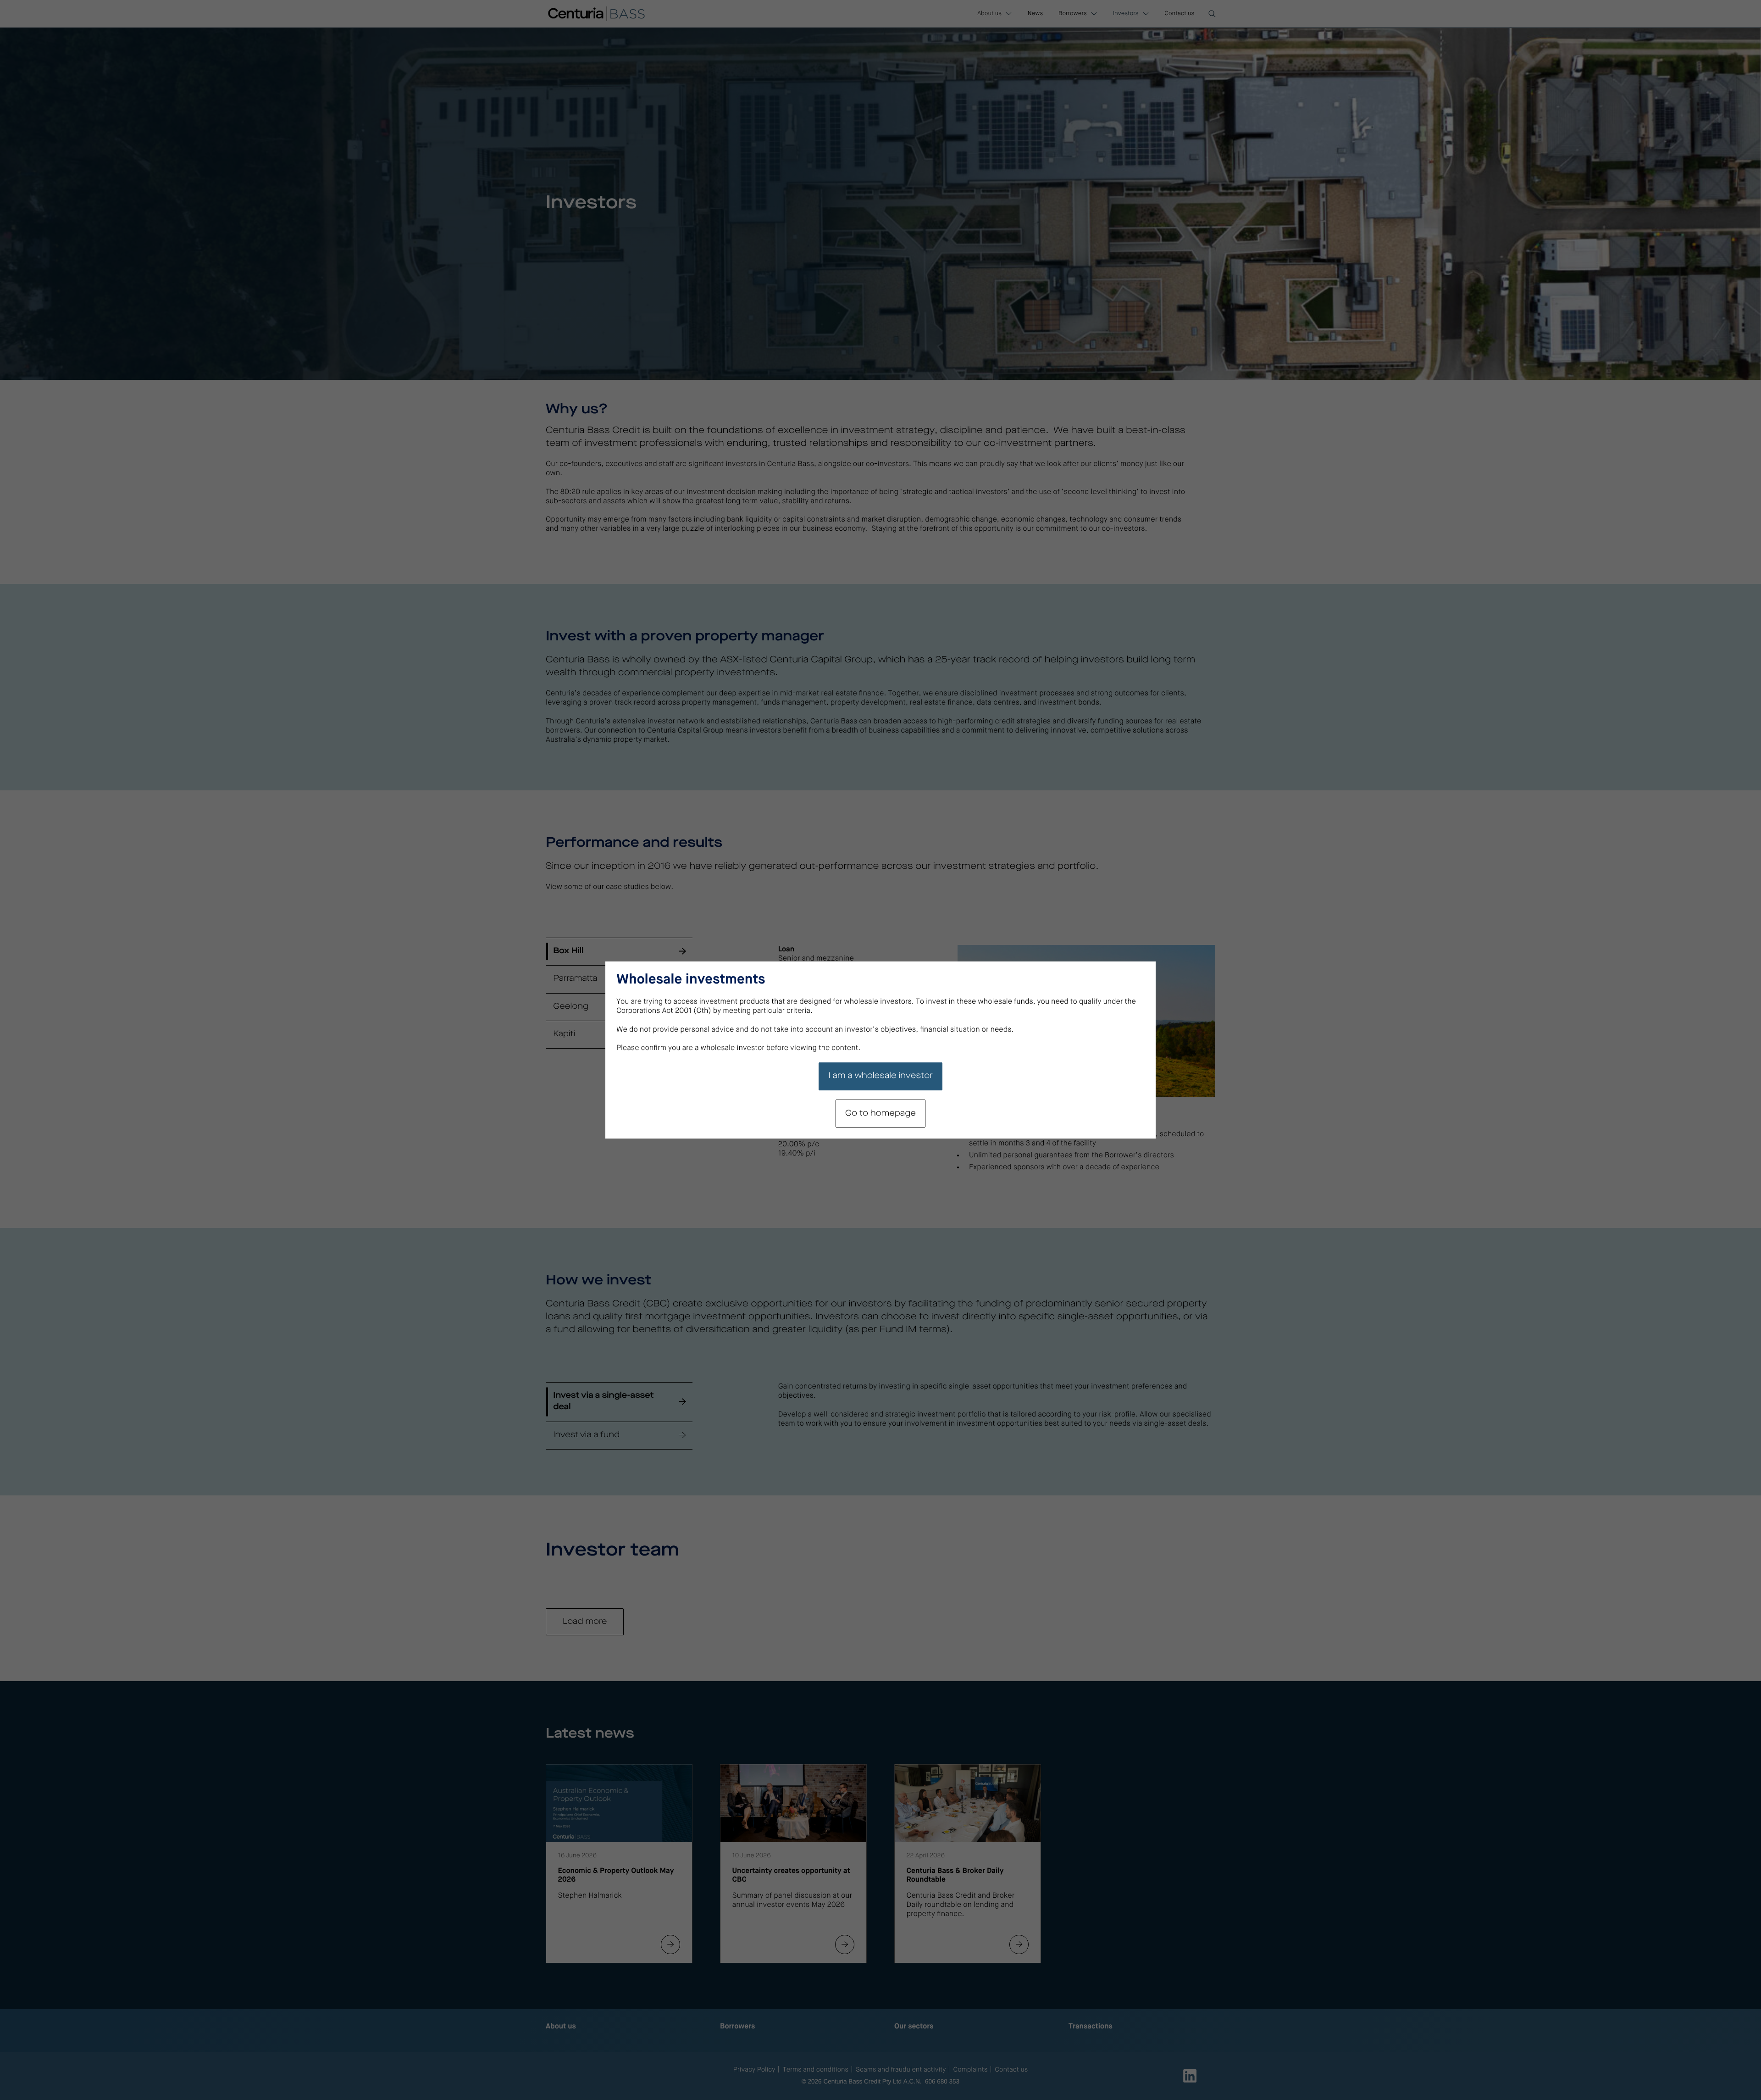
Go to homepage (880, 1114)
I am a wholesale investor (880, 1076)
